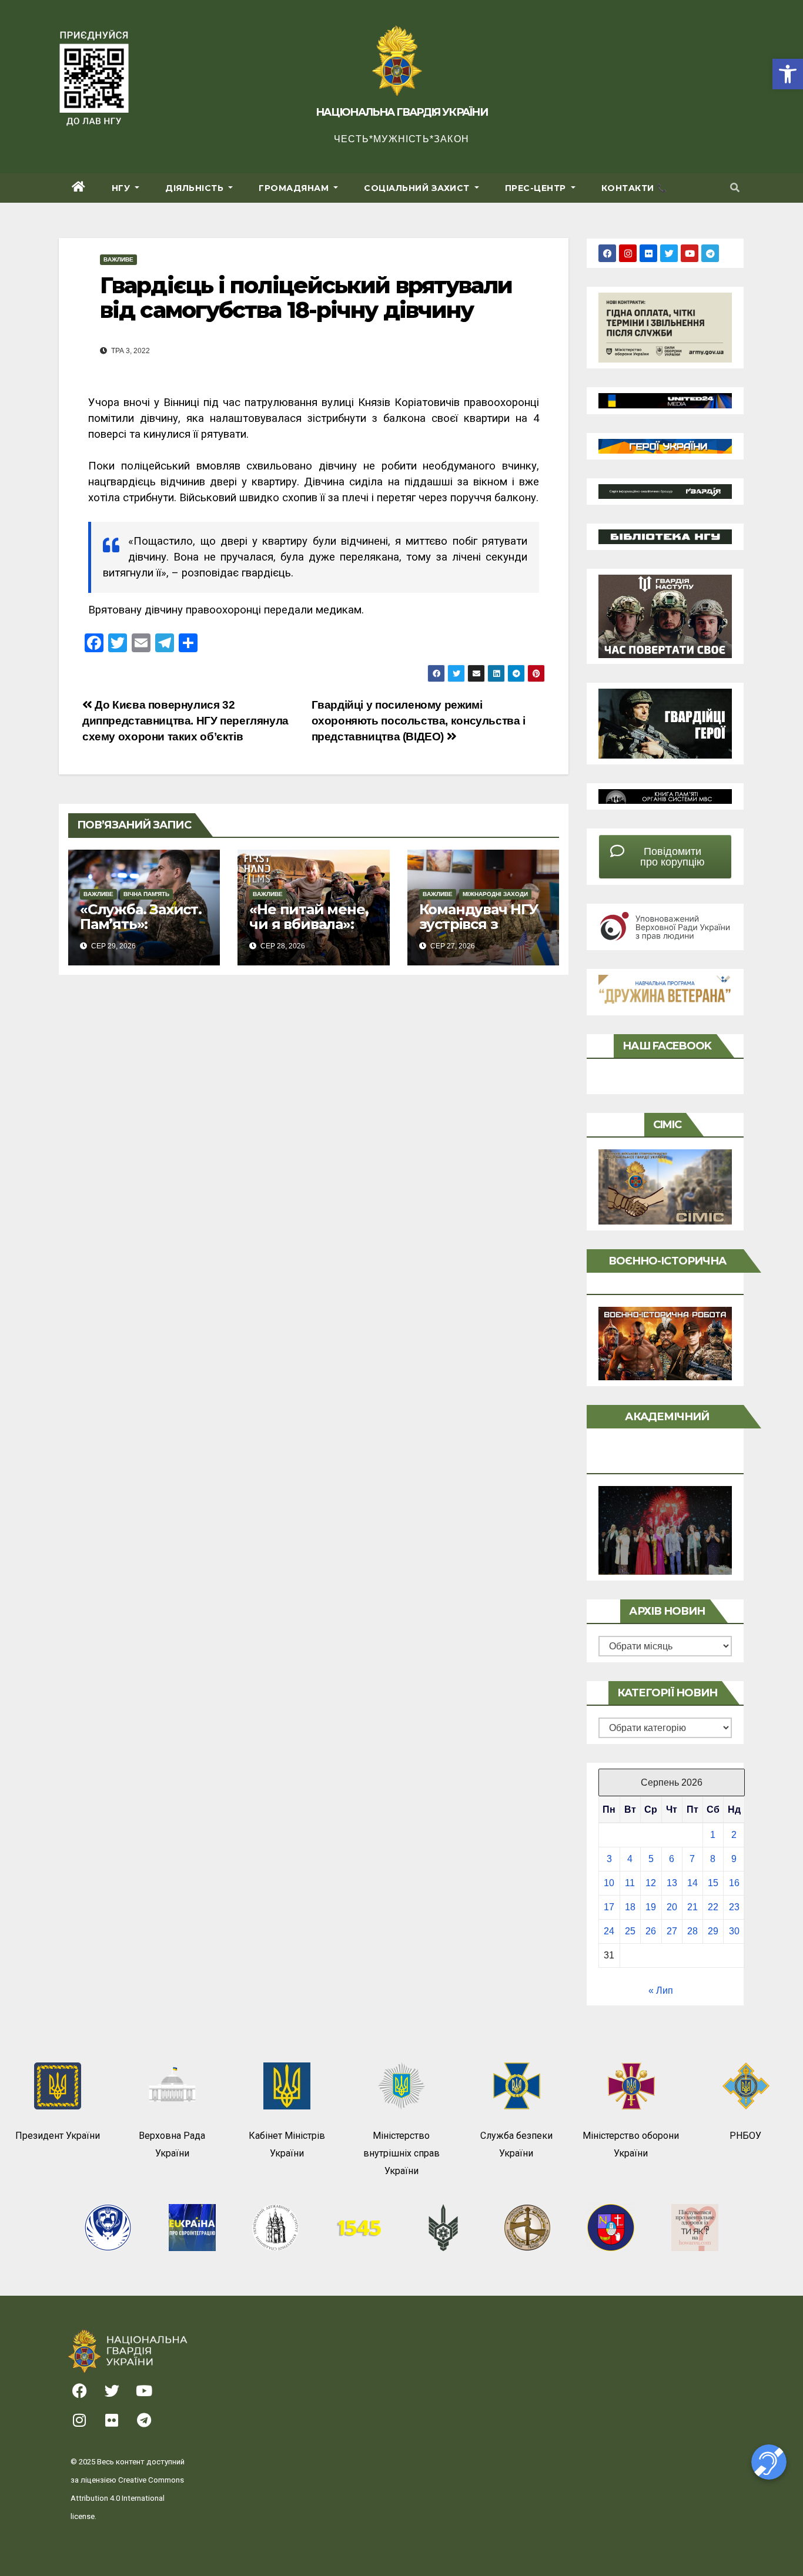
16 (734, 1883)
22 (713, 1907)
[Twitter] (669, 253)
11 (630, 1883)
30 (734, 1931)
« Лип (661, 1990)
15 (713, 1883)
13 (672, 1883)
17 (609, 1907)
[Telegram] (710, 253)
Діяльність (196, 188)
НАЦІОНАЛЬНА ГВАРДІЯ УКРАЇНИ (401, 112)
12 (651, 1883)
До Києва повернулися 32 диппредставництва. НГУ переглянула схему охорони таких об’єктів (185, 721)
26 (651, 1931)
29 (713, 1931)
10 (609, 1883)
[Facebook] (607, 253)
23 (734, 1907)
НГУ (122, 188)
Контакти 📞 (634, 188)
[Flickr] (648, 253)
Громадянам (295, 188)
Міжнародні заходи (495, 894)
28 (692, 1931)
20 (672, 1907)
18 (630, 1907)
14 (692, 1883)
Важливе (118, 259)
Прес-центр (537, 188)
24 (609, 1931)
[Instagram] (628, 253)
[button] (788, 74)
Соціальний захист (418, 188)
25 (630, 1931)
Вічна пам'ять (146, 894)
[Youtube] (690, 253)
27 (672, 1931)
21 (692, 1907)
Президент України (58, 2136)
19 (651, 1907)
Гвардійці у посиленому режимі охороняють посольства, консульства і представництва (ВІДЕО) (419, 721)
